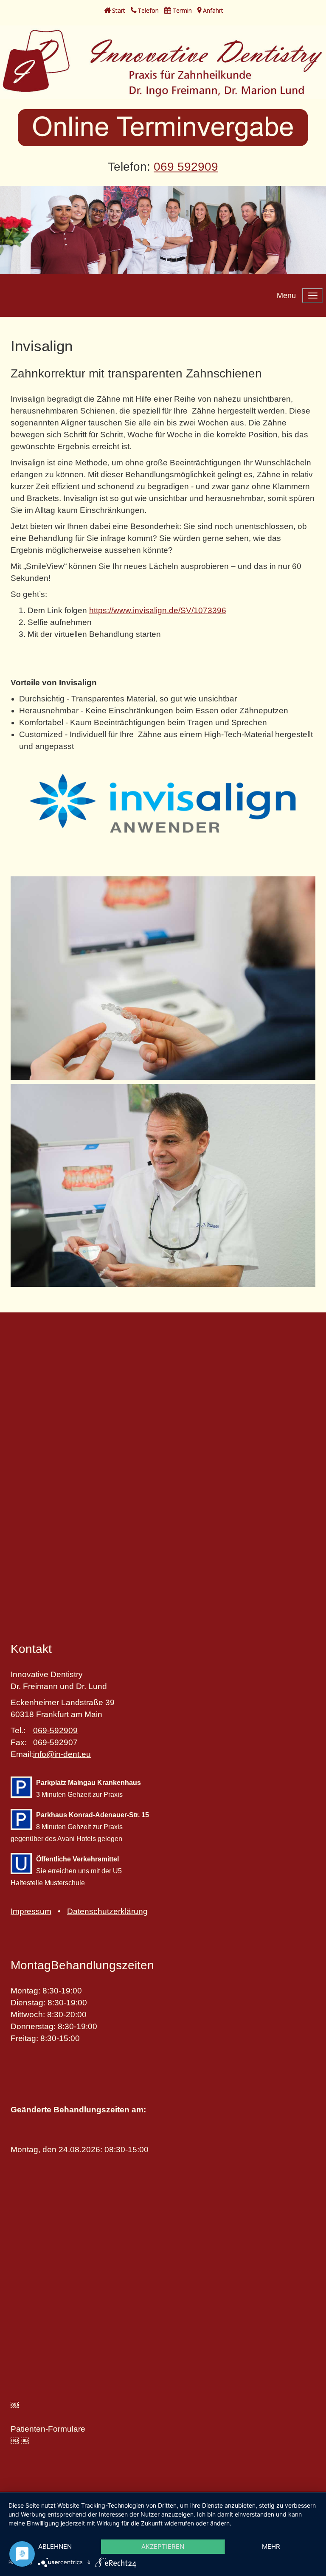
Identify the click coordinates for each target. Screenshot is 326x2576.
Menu (286, 296)
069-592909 (55, 1730)
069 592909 (186, 167)
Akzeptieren (163, 2546)
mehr (271, 2546)
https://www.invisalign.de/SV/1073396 (158, 610)
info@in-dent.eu (62, 1754)
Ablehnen (55, 2546)
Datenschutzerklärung (107, 1911)
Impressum (31, 1911)
